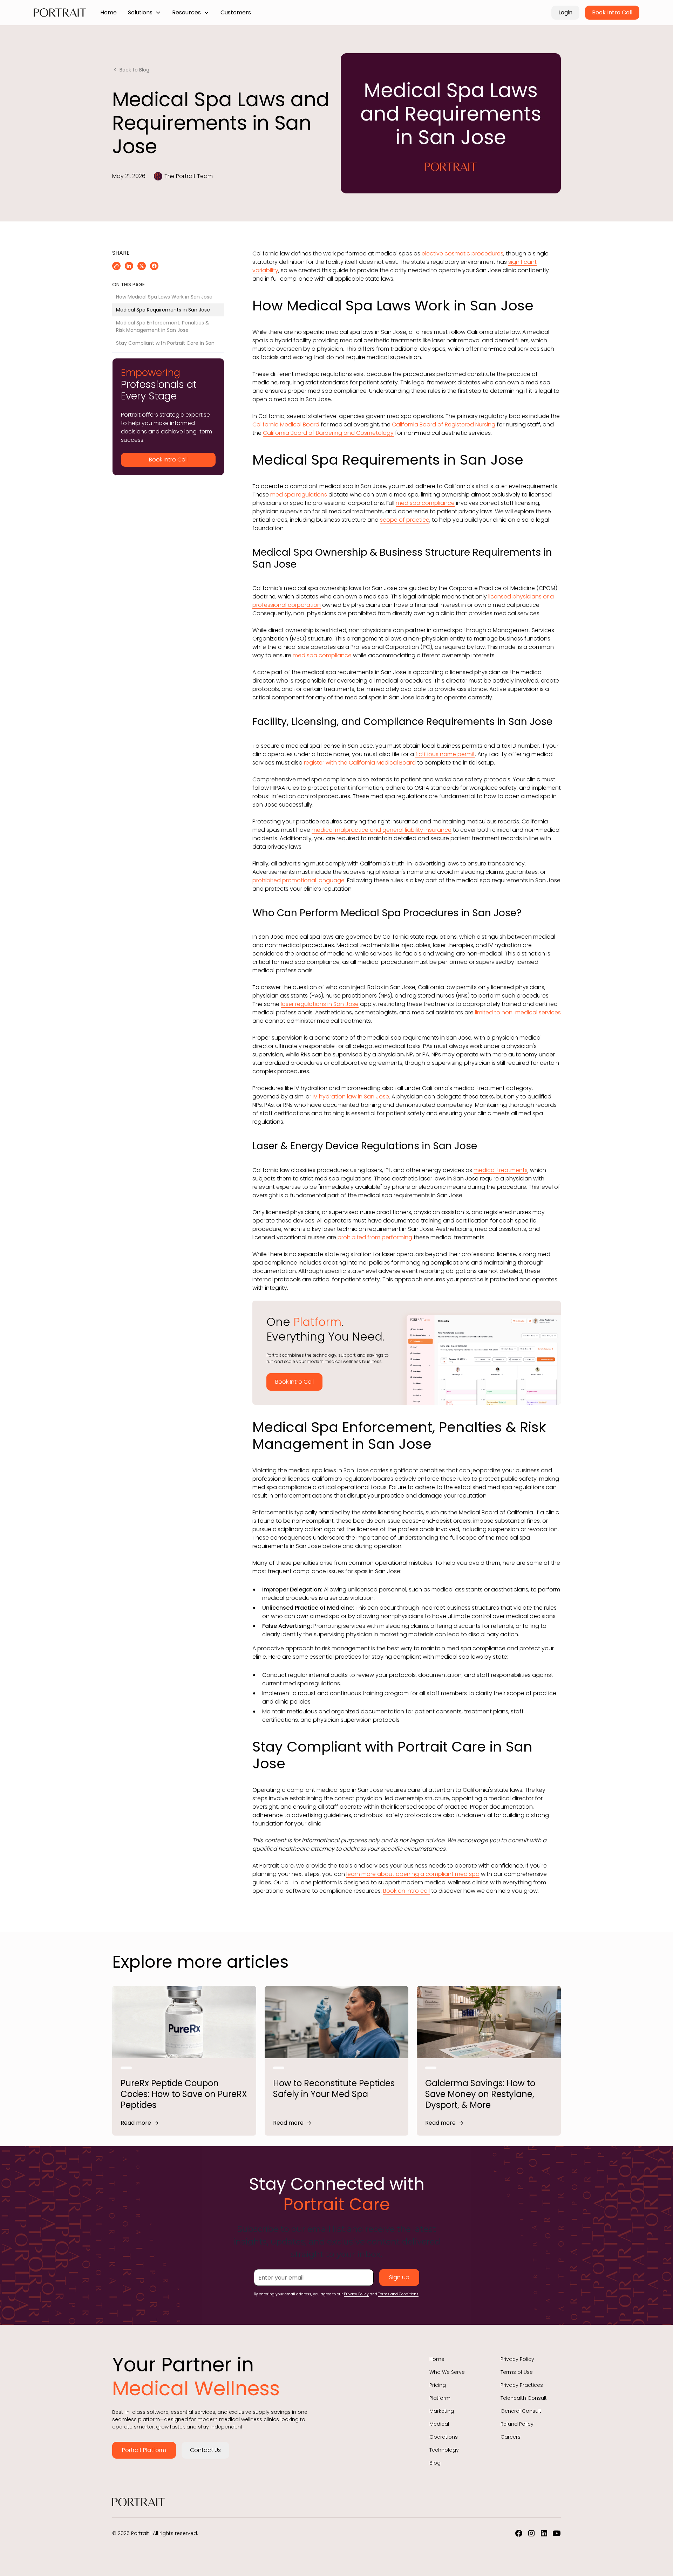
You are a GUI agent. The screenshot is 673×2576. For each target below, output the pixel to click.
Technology (444, 2450)
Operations (444, 2437)
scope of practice (405, 520)
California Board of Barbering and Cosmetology (328, 433)
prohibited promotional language (298, 880)
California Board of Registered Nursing (444, 424)
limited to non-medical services (518, 1012)
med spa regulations (299, 495)
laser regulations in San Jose (320, 1004)
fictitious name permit (445, 754)
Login (565, 12)
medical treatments (501, 1170)
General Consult (521, 2411)
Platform (440, 2398)
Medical (439, 2424)
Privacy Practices (522, 2385)
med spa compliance (425, 503)
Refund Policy (517, 2424)
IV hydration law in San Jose (351, 1097)
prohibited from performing (375, 1237)
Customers (236, 12)
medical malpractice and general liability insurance (382, 830)
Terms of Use (517, 2372)
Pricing (438, 2385)
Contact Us (205, 2450)
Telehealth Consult (524, 2398)
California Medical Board (286, 424)
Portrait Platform (144, 2450)
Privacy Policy (356, 2294)
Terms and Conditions (398, 2294)
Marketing (442, 2411)
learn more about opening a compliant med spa (413, 1874)
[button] (144, 13)
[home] (60, 13)
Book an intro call (406, 1891)
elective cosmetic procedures (463, 254)
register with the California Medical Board (360, 763)
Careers (511, 2437)
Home (108, 12)
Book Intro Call (612, 12)
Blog (435, 2463)
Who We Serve (447, 2372)
